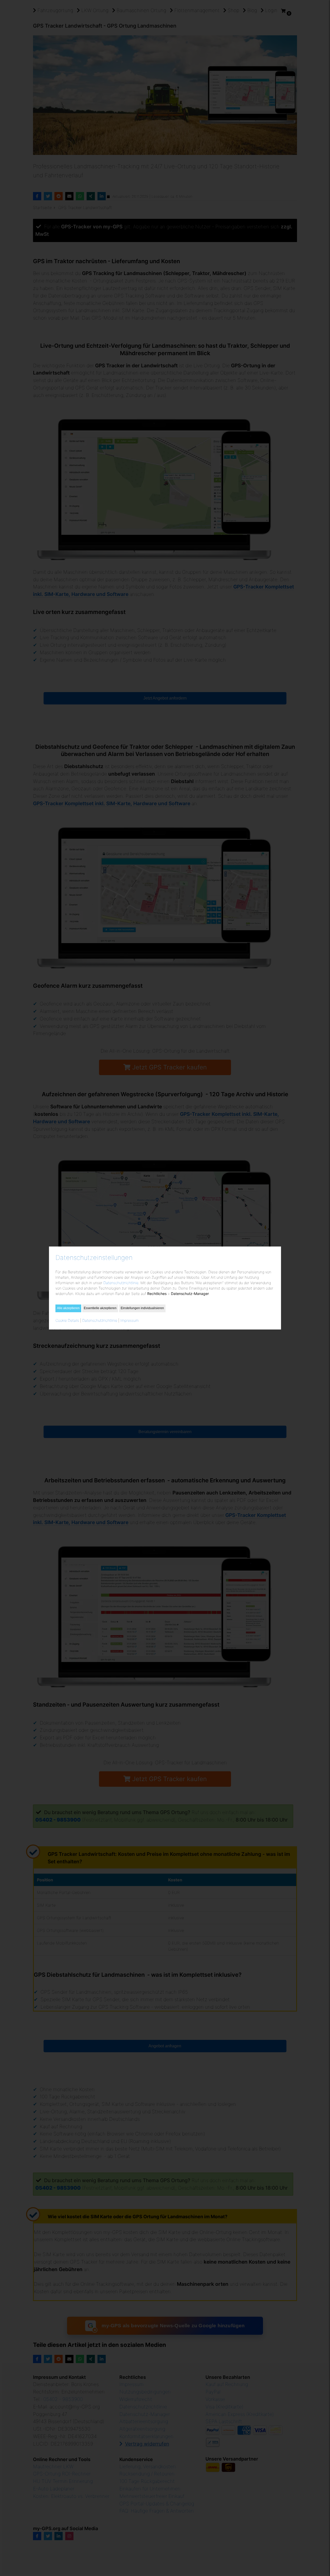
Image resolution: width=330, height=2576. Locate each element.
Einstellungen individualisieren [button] (142, 1308)
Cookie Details (67, 1320)
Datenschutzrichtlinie (121, 1283)
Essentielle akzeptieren (100, 1308)
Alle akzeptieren (68, 1308)
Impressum (130, 1320)
